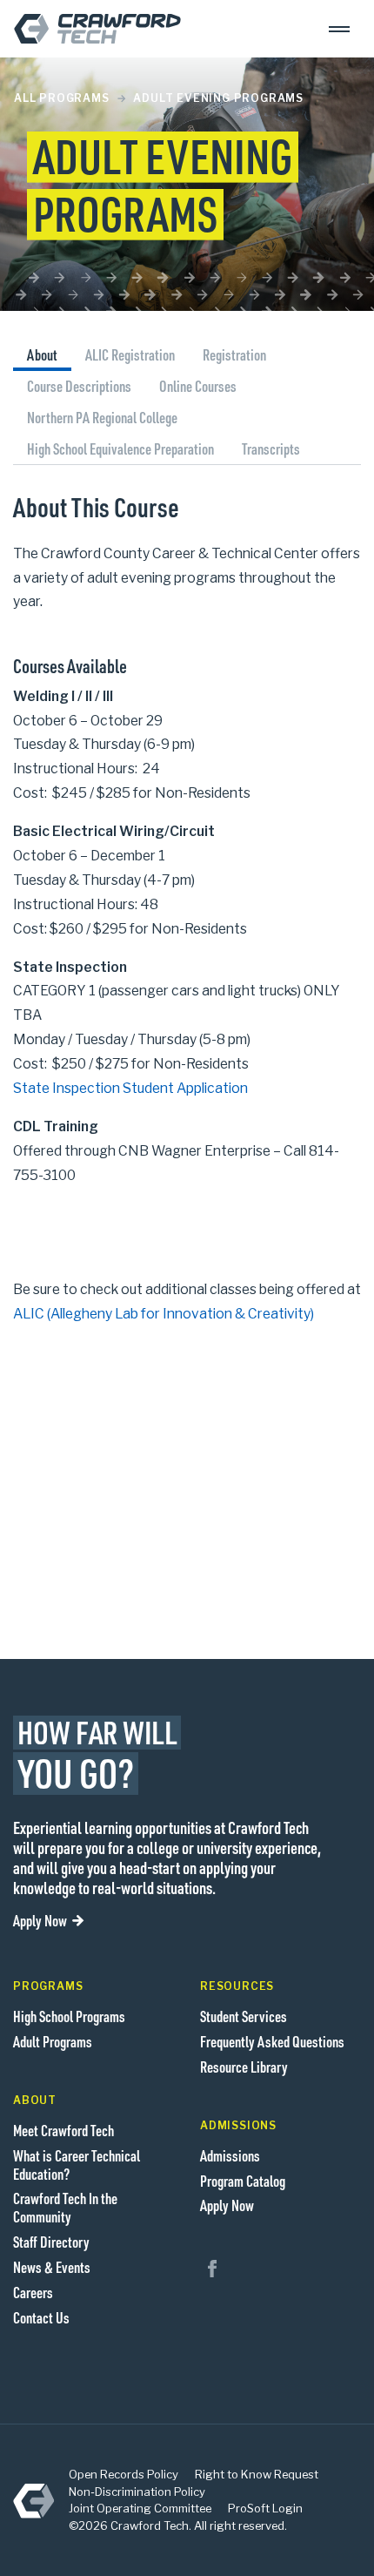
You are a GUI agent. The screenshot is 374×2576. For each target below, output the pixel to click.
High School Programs (69, 2016)
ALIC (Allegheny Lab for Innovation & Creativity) (164, 1314)
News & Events (52, 2267)
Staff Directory (51, 2242)
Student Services (244, 2016)
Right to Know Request (257, 2474)
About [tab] (42, 354)
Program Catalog (243, 2181)
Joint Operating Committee (140, 2508)
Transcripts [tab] (271, 448)
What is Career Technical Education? (77, 2165)
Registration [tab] (234, 354)
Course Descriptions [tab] (79, 386)
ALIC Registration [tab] (130, 354)
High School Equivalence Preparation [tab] (120, 448)
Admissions (230, 2155)
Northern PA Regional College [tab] (102, 417)
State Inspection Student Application (130, 1088)
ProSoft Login (265, 2508)
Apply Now (40, 1920)
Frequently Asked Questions (272, 2041)
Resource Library (244, 2067)
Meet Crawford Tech (63, 2130)
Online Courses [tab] (198, 386)
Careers (33, 2292)
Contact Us (41, 2317)
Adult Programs (53, 2041)
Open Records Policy (124, 2474)
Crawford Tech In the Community (65, 2207)
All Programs (62, 98)
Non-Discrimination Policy (137, 2492)
